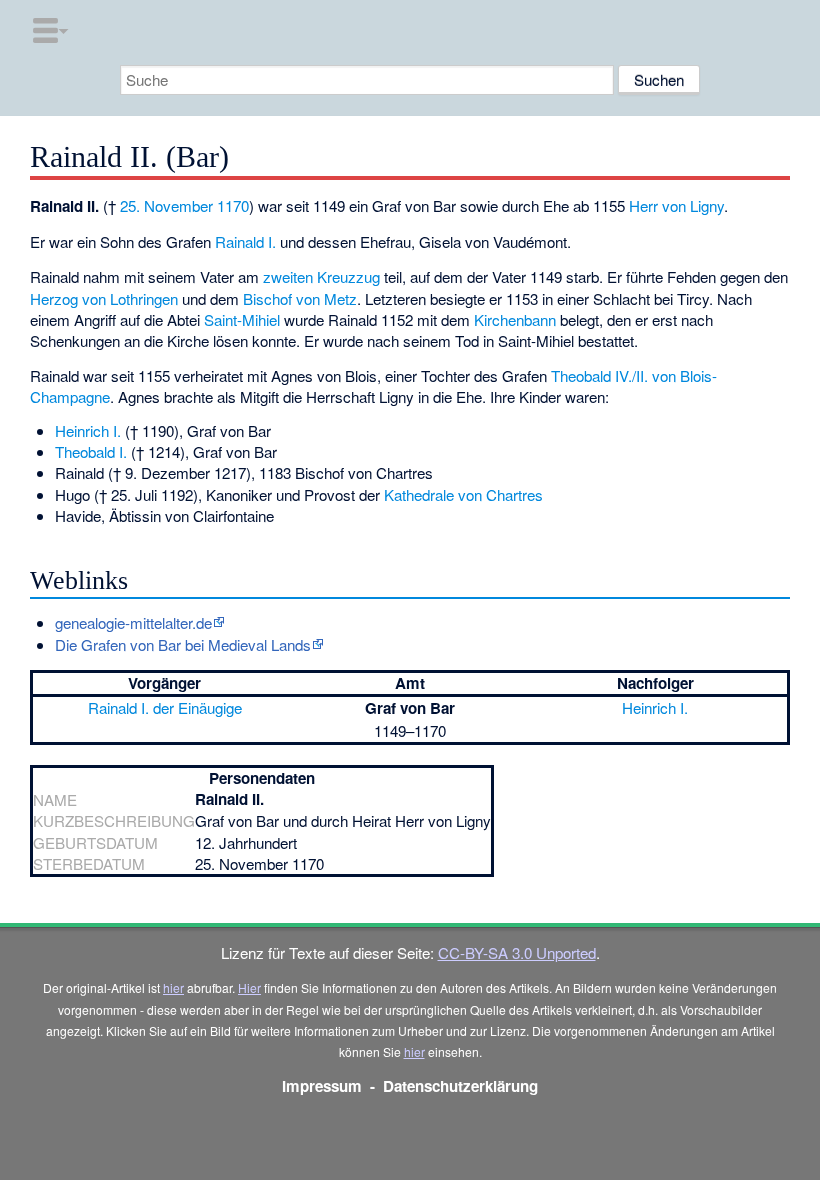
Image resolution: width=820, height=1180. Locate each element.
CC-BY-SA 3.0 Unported (517, 952)
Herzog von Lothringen (104, 298)
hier (173, 987)
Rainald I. (245, 241)
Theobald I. (91, 451)
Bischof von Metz (300, 298)
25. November (166, 205)
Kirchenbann (515, 319)
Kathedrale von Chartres (463, 494)
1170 (233, 205)
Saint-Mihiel (242, 319)
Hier (249, 987)
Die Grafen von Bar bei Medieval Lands (183, 644)
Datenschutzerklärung (460, 1086)
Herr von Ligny (676, 205)
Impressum (322, 1086)
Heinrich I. (88, 430)
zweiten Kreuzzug (321, 276)
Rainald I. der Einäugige (165, 707)
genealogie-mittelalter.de (133, 622)
